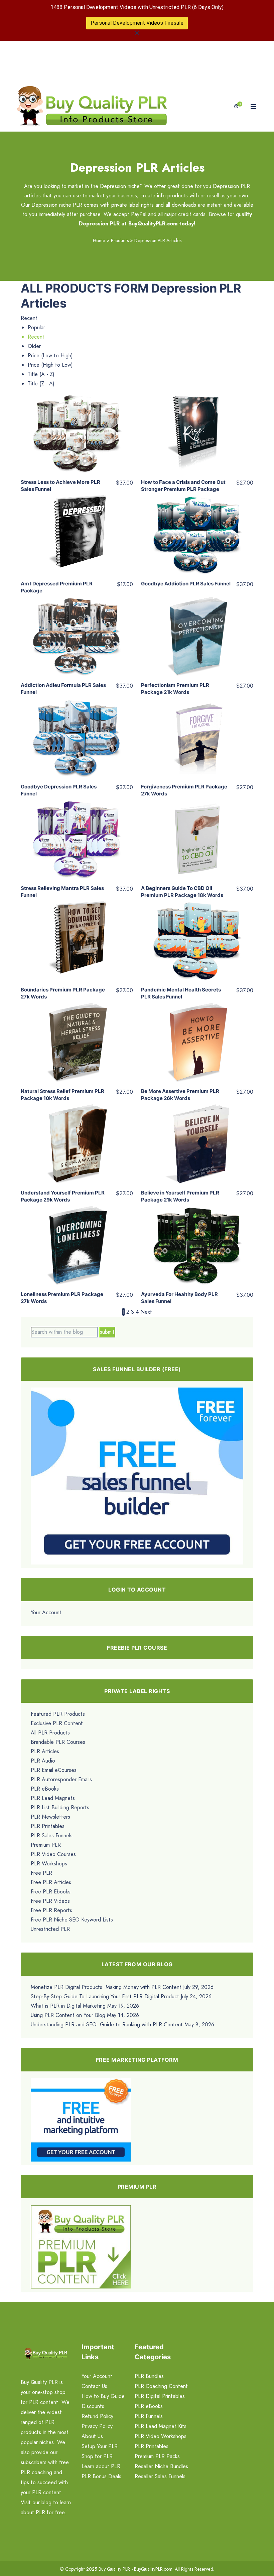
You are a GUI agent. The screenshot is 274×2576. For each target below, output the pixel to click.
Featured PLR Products (58, 1714)
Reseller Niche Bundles (161, 2466)
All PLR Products (50, 1733)
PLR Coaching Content (161, 2386)
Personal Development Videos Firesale (137, 23)
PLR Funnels (149, 2416)
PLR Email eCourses (54, 1770)
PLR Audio (43, 1761)
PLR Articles (45, 1751)
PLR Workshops (49, 1864)
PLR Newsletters (50, 1817)
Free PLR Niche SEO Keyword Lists (72, 1920)
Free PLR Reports (51, 1910)
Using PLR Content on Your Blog (68, 2015)
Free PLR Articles (51, 1882)
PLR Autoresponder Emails (61, 1779)
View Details (77, 428)
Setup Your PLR (100, 2446)
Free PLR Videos (50, 1901)
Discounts (93, 2406)
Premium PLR (46, 1845)
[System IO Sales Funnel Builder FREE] (137, 1475)
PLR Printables (48, 1826)
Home (99, 240)
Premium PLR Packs (157, 2456)
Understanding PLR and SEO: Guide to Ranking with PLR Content (107, 2025)
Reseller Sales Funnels (160, 2476)
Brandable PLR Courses (58, 1742)
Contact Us (94, 2386)
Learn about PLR (101, 2466)
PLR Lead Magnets (53, 1798)
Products (120, 240)
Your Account (46, 1612)
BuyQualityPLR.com (153, 2569)
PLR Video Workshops (161, 2436)
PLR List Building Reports (60, 1807)
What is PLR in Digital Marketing (68, 2006)
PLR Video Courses (53, 1854)
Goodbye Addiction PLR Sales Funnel (186, 584)
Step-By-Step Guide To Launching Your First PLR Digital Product (105, 1996)
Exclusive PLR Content (57, 1723)
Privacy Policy (97, 2426)
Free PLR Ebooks (51, 1892)
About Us (92, 2436)
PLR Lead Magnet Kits (161, 2426)
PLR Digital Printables (160, 2396)
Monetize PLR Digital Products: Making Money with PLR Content (106, 1987)
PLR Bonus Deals (101, 2476)
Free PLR (41, 1873)
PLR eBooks (45, 1789)
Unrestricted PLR (50, 1929)
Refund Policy (97, 2416)
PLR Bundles (149, 2376)
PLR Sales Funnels (52, 1835)
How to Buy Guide (103, 2396)
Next (146, 1312)
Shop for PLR (97, 2456)
